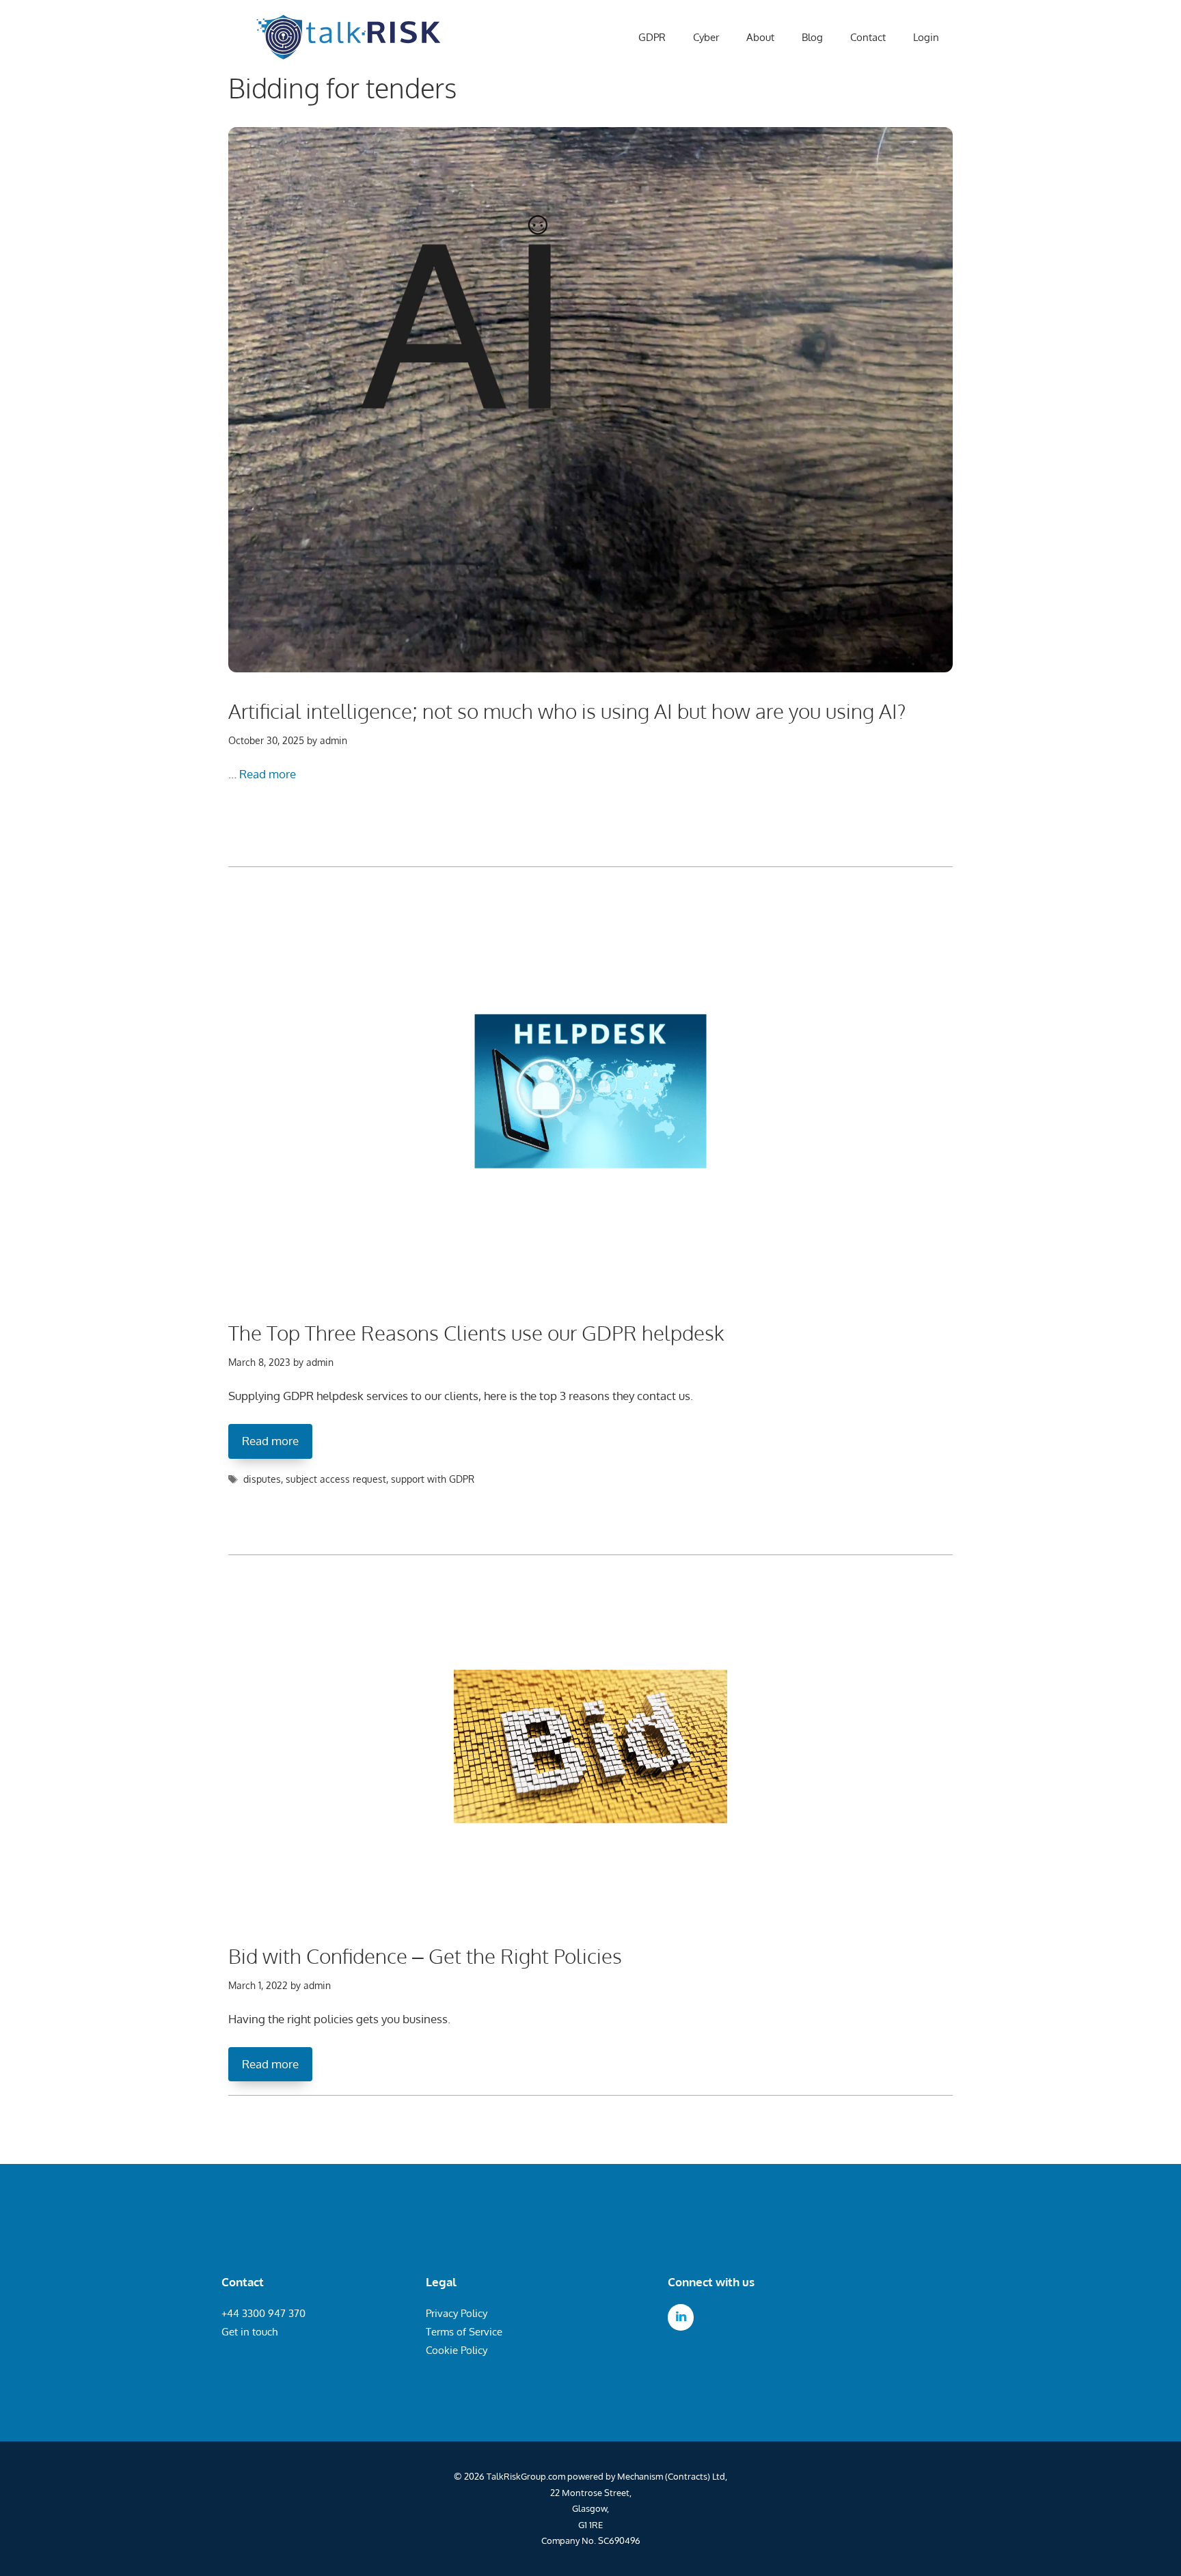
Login (926, 37)
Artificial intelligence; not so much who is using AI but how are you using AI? (567, 711)
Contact (868, 37)
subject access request (336, 1479)
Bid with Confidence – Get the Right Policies (425, 1956)
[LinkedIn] (681, 2317)
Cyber (706, 37)
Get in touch (249, 2332)
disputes (262, 1479)
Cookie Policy (457, 2350)
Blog (812, 37)
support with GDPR (433, 1479)
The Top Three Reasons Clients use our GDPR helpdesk (476, 1332)
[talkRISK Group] (348, 38)
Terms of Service (464, 2332)
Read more (268, 774)
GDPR (652, 37)
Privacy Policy (457, 2313)
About (760, 37)
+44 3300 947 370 (263, 2313)
